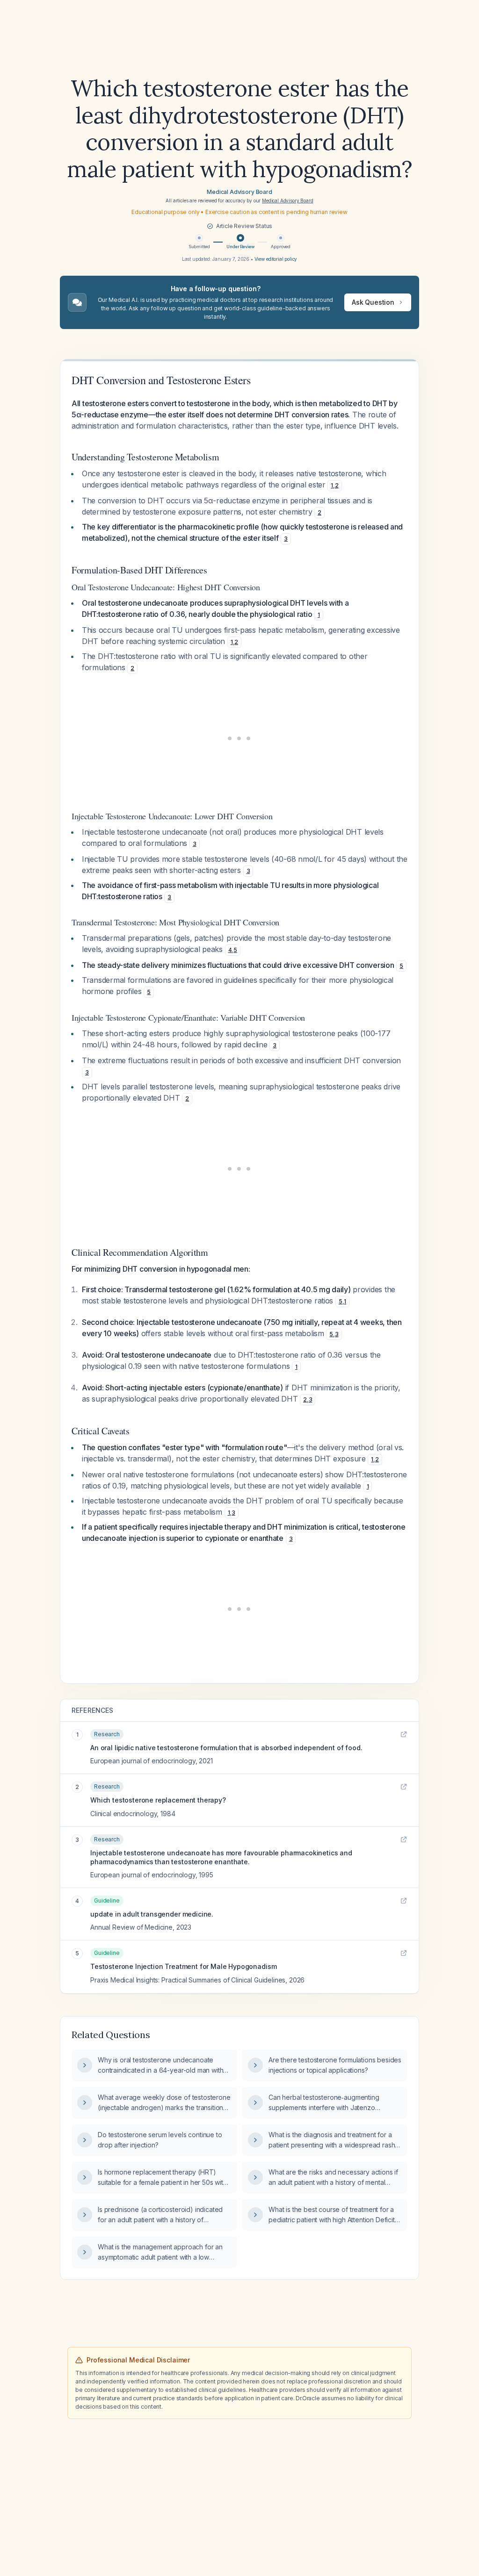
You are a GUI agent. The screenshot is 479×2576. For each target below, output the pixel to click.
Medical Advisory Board (239, 192)
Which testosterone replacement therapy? (158, 1800)
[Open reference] (404, 1734)
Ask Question (373, 302)
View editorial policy (276, 259)
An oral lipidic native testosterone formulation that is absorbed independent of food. (226, 1748)
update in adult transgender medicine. (152, 1914)
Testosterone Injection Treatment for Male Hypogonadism (183, 1966)
